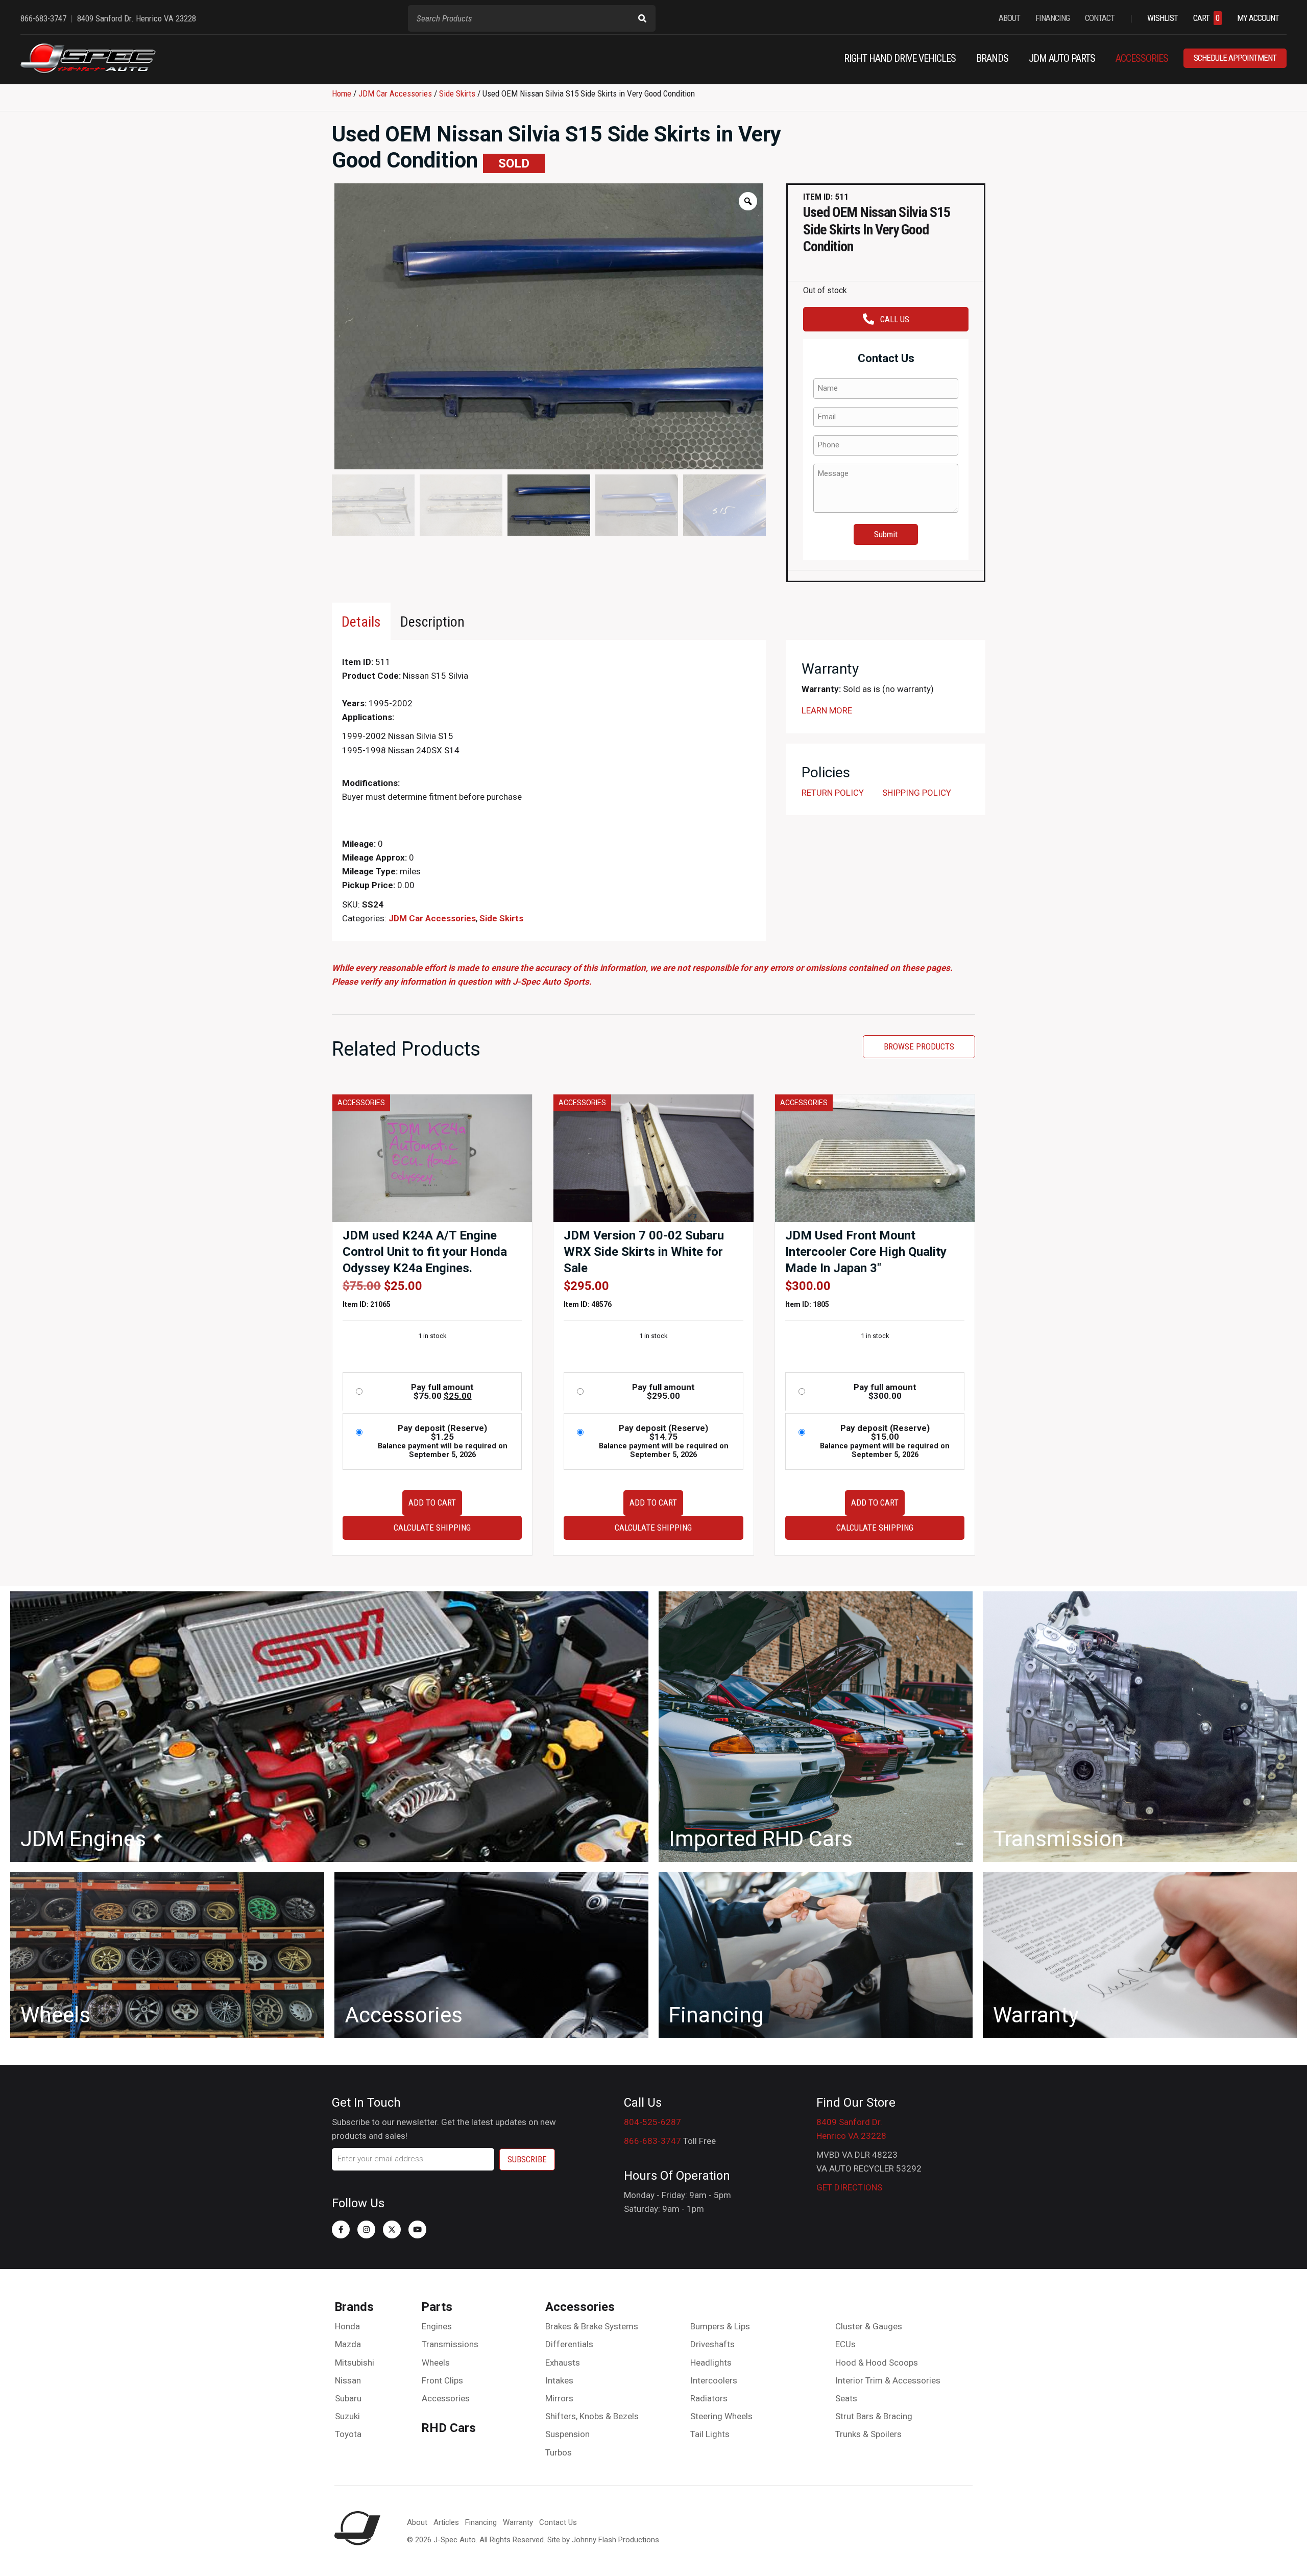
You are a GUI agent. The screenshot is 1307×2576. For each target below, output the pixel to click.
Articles (446, 2522)
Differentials (569, 2344)
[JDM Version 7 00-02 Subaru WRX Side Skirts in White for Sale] (653, 1158)
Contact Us (558, 2522)
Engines (437, 2326)
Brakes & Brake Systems (592, 2326)
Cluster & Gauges (869, 2326)
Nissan (348, 2380)
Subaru (348, 2398)
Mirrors (559, 2398)
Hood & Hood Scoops (877, 2363)
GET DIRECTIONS (849, 2187)
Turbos (559, 2452)
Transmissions (450, 2344)
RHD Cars (449, 2428)
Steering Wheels (721, 2416)
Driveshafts (712, 2344)
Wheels (436, 2363)
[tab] (361, 621)
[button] (341, 2229)
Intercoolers (714, 2380)
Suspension (567, 2434)
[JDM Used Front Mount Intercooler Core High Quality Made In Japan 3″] (875, 1158)
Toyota (348, 2434)
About (417, 2522)
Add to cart (432, 1502)
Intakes (559, 2380)
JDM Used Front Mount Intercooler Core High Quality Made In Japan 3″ (866, 1252)
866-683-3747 (652, 2141)
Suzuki (347, 2416)
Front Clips (442, 2380)
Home (342, 93)
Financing (481, 2522)
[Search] (642, 18)
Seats (846, 2398)
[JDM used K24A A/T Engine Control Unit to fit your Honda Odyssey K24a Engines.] (432, 1158)
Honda (347, 2326)
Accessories (446, 2398)
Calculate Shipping (432, 1528)
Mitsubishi (355, 2363)
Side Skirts (457, 93)
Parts (437, 2307)
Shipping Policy (917, 793)
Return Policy (833, 793)
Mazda (348, 2344)
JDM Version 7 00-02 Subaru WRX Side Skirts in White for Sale (644, 1252)
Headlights (711, 2363)
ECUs (845, 2344)
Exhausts (563, 2363)
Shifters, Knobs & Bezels (592, 2416)
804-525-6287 (652, 2122)
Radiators (709, 2398)
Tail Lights (710, 2434)
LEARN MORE (827, 710)
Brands (354, 2307)
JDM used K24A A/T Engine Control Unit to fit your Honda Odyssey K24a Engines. (425, 1252)
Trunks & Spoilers (868, 2434)
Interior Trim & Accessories (888, 2380)
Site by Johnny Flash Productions (603, 2540)
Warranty (518, 2522)
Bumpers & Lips (720, 2326)
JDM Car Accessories (395, 93)
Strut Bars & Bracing (874, 2416)
